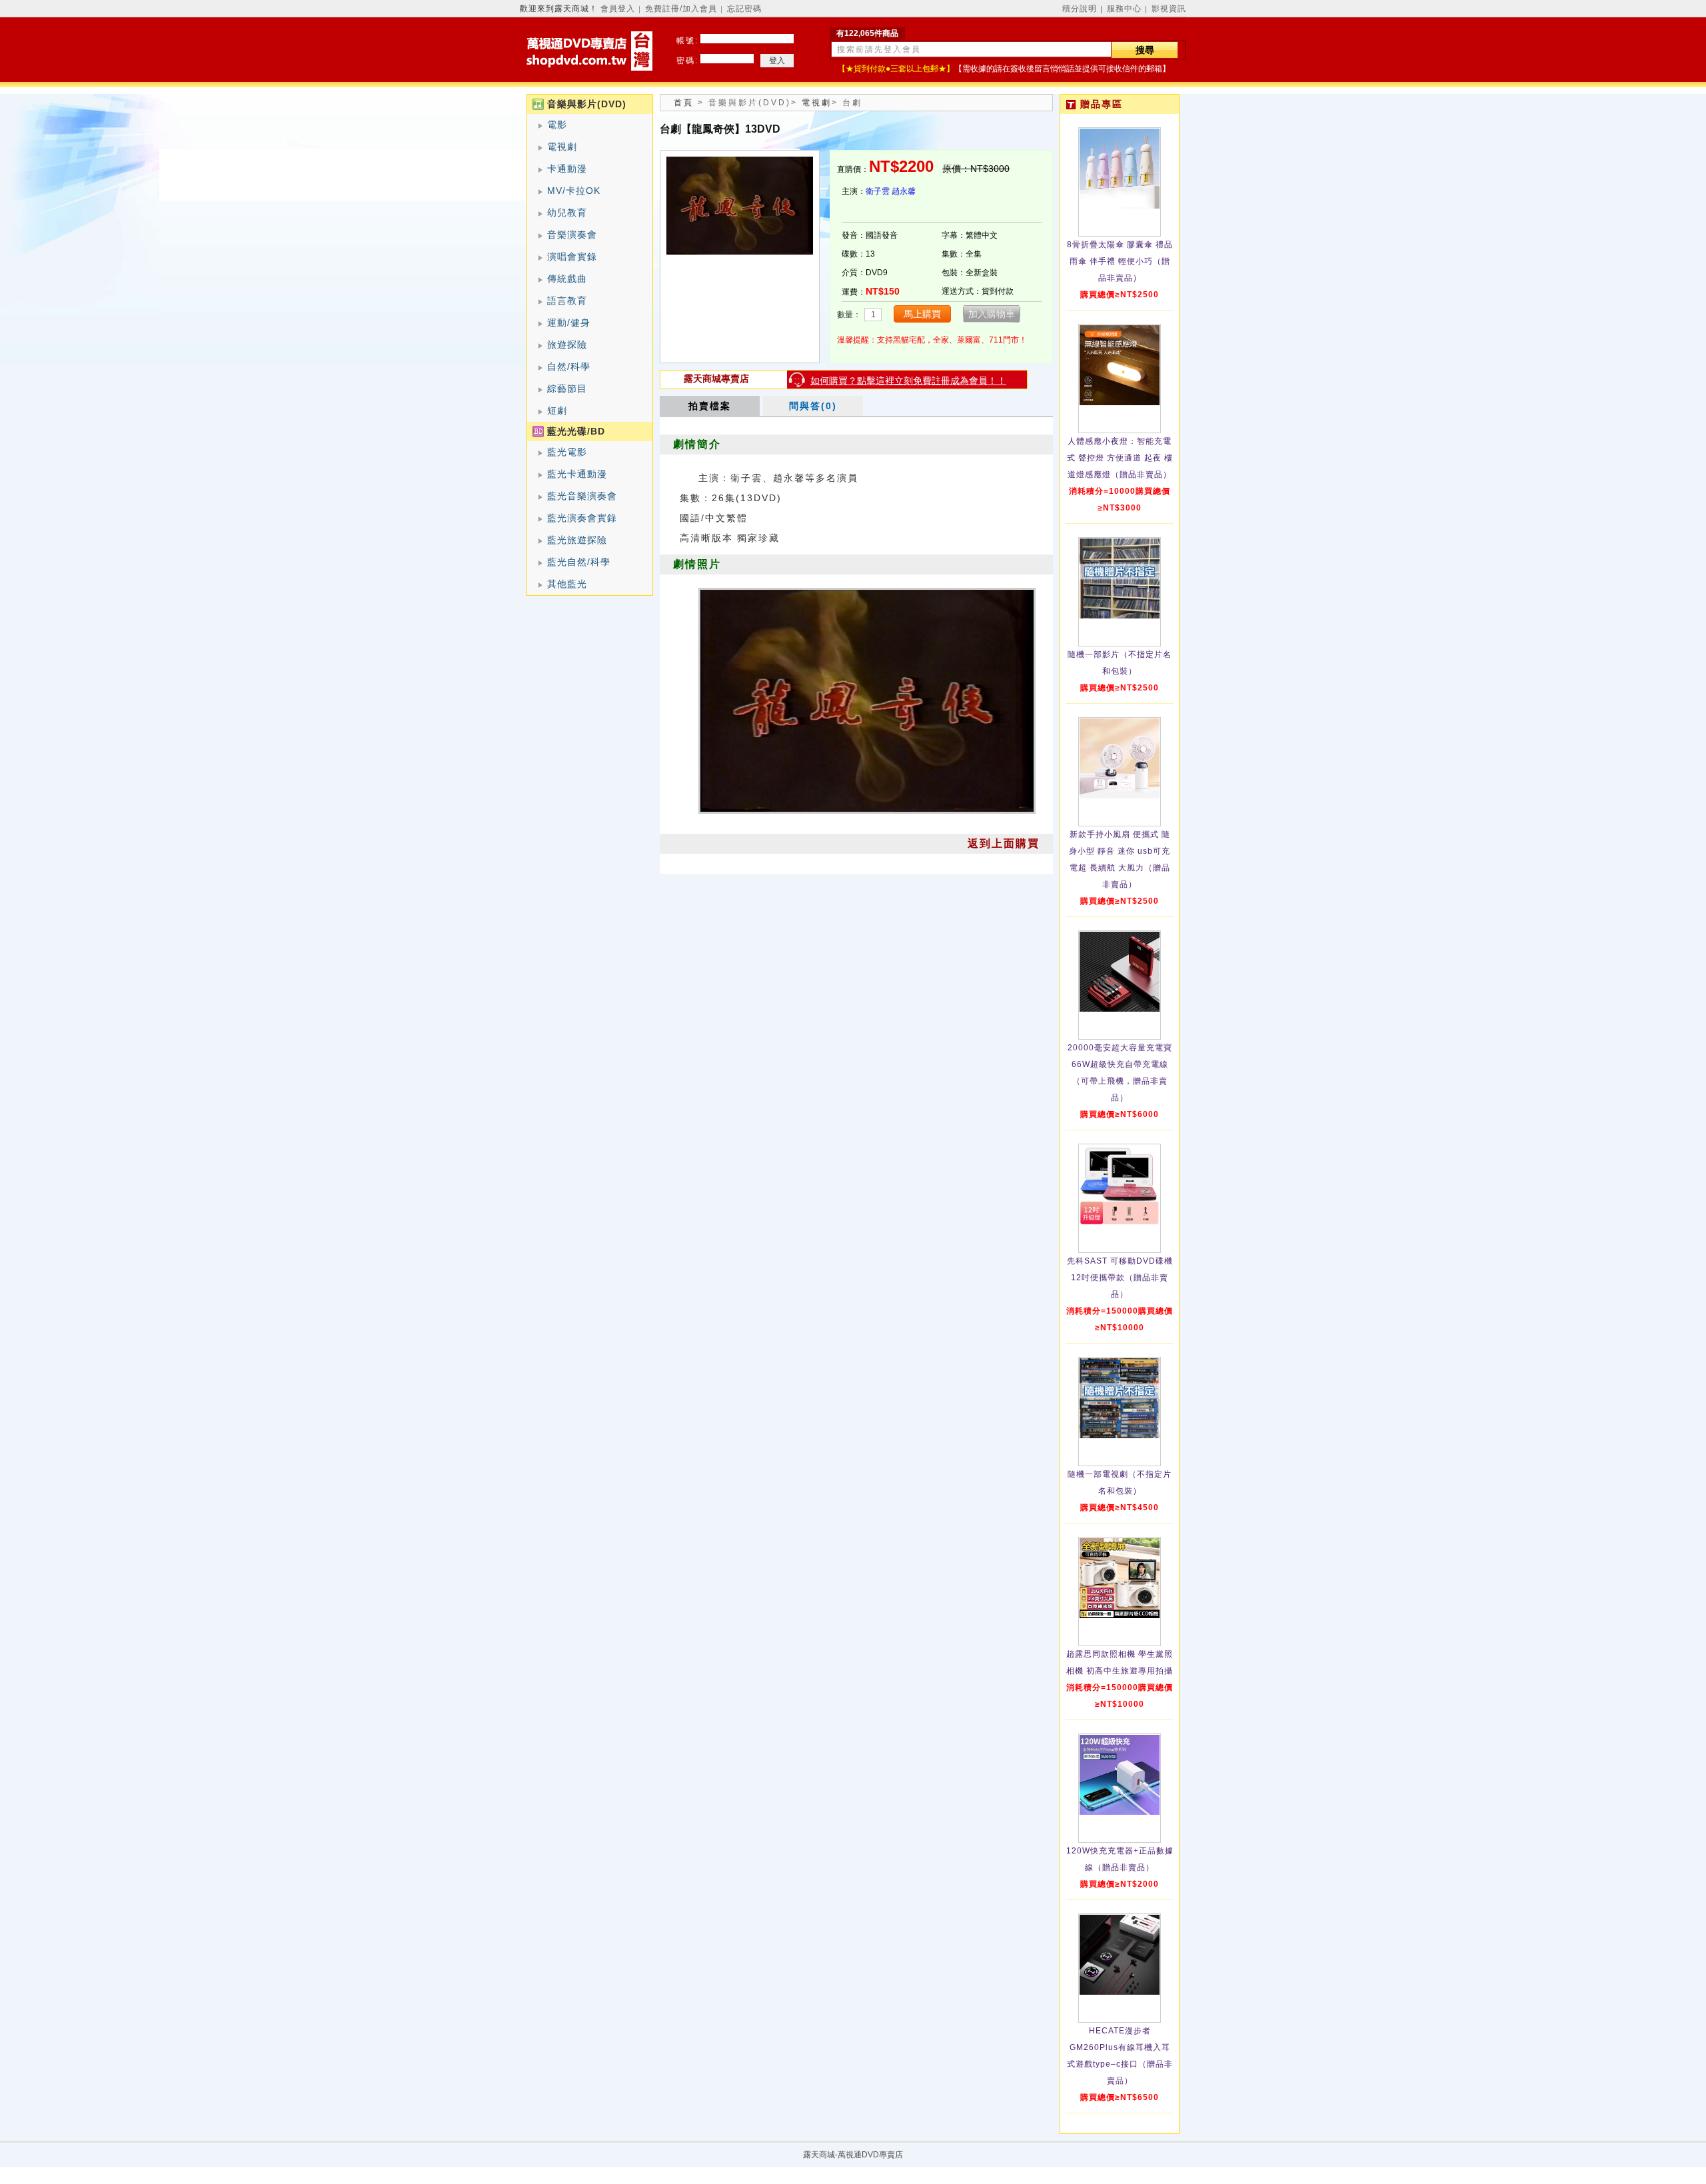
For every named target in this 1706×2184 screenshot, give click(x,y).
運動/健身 (569, 323)
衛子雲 (878, 191)
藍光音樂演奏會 (582, 496)
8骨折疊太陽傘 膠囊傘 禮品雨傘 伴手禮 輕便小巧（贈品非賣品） (1120, 261)
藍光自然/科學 (579, 562)
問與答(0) (813, 406)
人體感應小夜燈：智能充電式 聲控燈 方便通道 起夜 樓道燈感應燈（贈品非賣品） (1120, 458)
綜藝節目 (567, 389)
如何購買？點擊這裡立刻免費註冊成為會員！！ (908, 381)
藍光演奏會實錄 (582, 518)
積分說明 (1080, 9)
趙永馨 (904, 191)
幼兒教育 (567, 213)
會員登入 (618, 9)
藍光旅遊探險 (577, 540)
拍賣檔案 (710, 406)
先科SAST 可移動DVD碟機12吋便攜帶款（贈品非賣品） (1120, 1278)
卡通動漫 (567, 169)
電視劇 (562, 147)
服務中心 (1124, 9)
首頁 (684, 103)
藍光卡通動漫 (577, 474)
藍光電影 (567, 452)
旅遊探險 (567, 345)
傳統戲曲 (567, 279)
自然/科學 (569, 367)
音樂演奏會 (572, 235)
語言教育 (567, 301)
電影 (557, 125)
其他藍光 (567, 584)
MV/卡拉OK (574, 191)
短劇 (557, 411)
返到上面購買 (1004, 843)
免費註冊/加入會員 (681, 9)
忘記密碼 (744, 9)
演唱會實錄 (572, 257)
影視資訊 (1169, 9)
